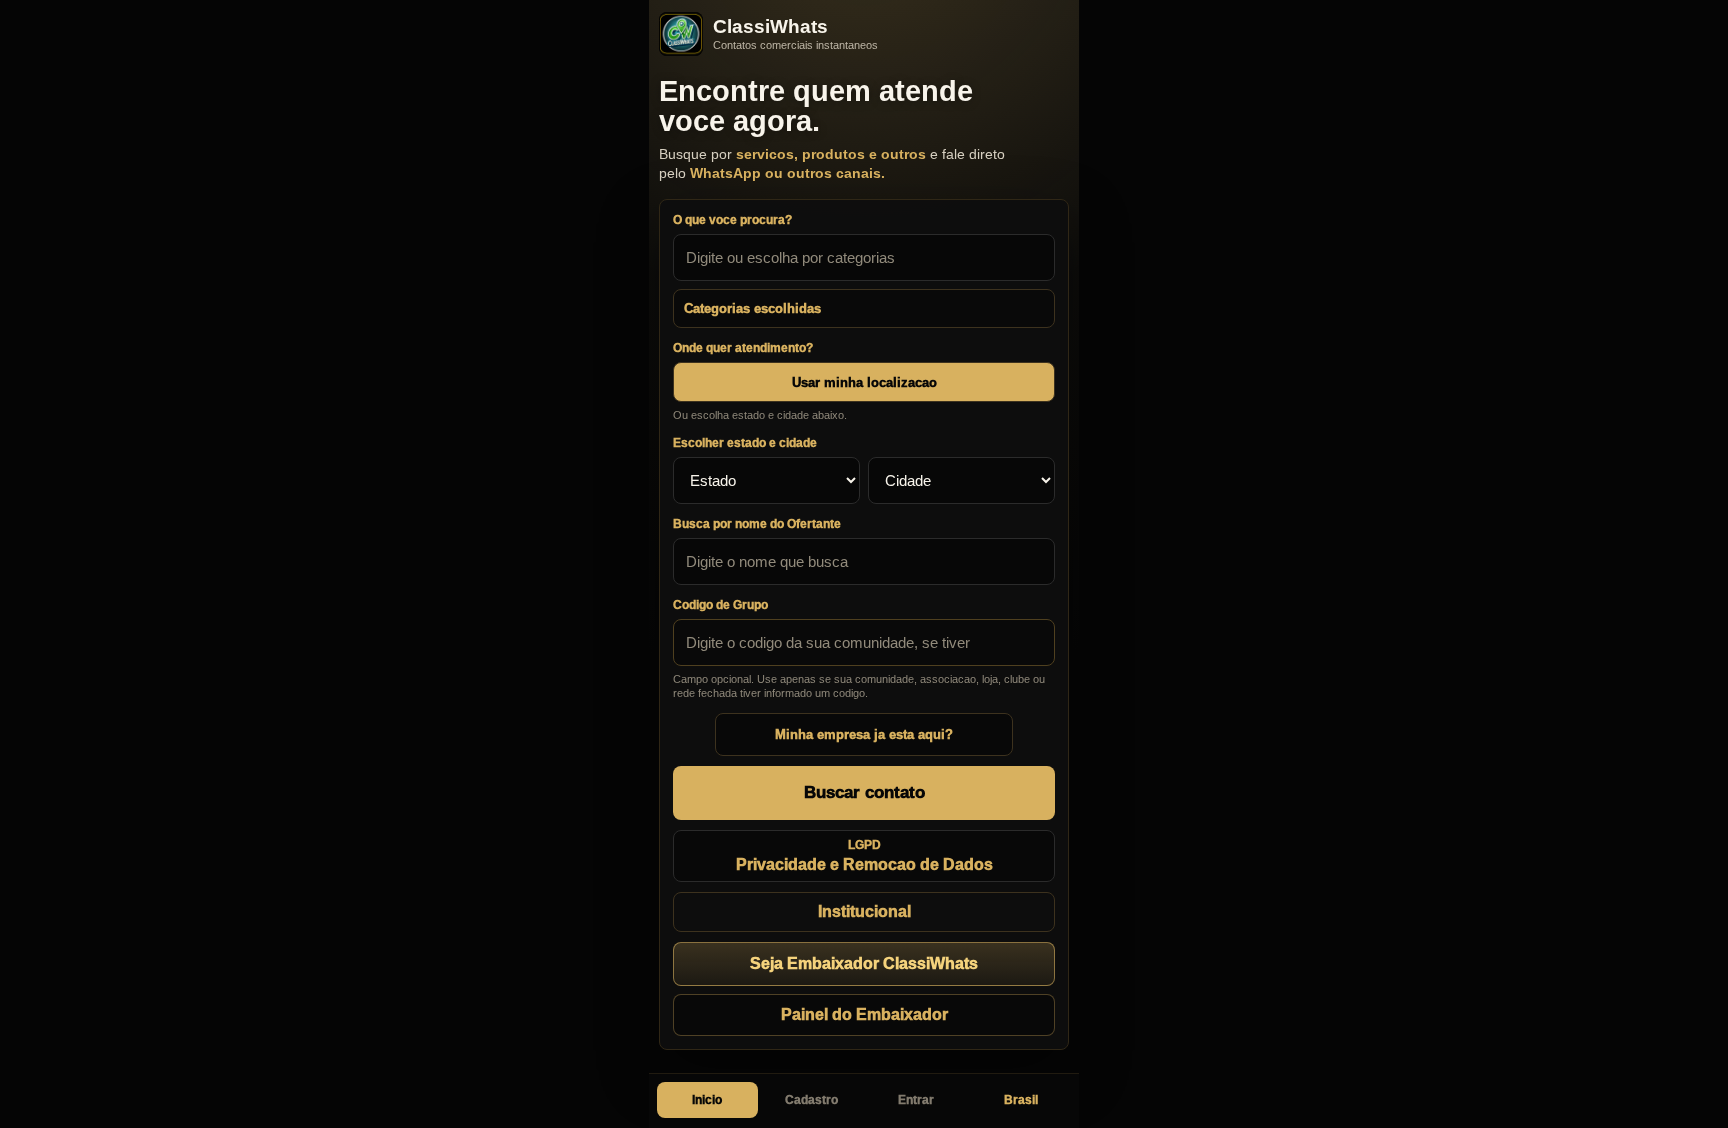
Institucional (864, 911)
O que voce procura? (732, 220)
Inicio (707, 1100)
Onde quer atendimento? (743, 348)
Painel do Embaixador (864, 1014)
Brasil (1021, 1100)
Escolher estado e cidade (745, 443)
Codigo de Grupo (720, 605)
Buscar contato (864, 792)
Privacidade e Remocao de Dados (864, 855)
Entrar (916, 1100)
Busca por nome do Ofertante (757, 524)
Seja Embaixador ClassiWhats (864, 963)
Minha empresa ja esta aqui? (864, 734)
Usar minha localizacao (864, 382)
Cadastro (811, 1100)
